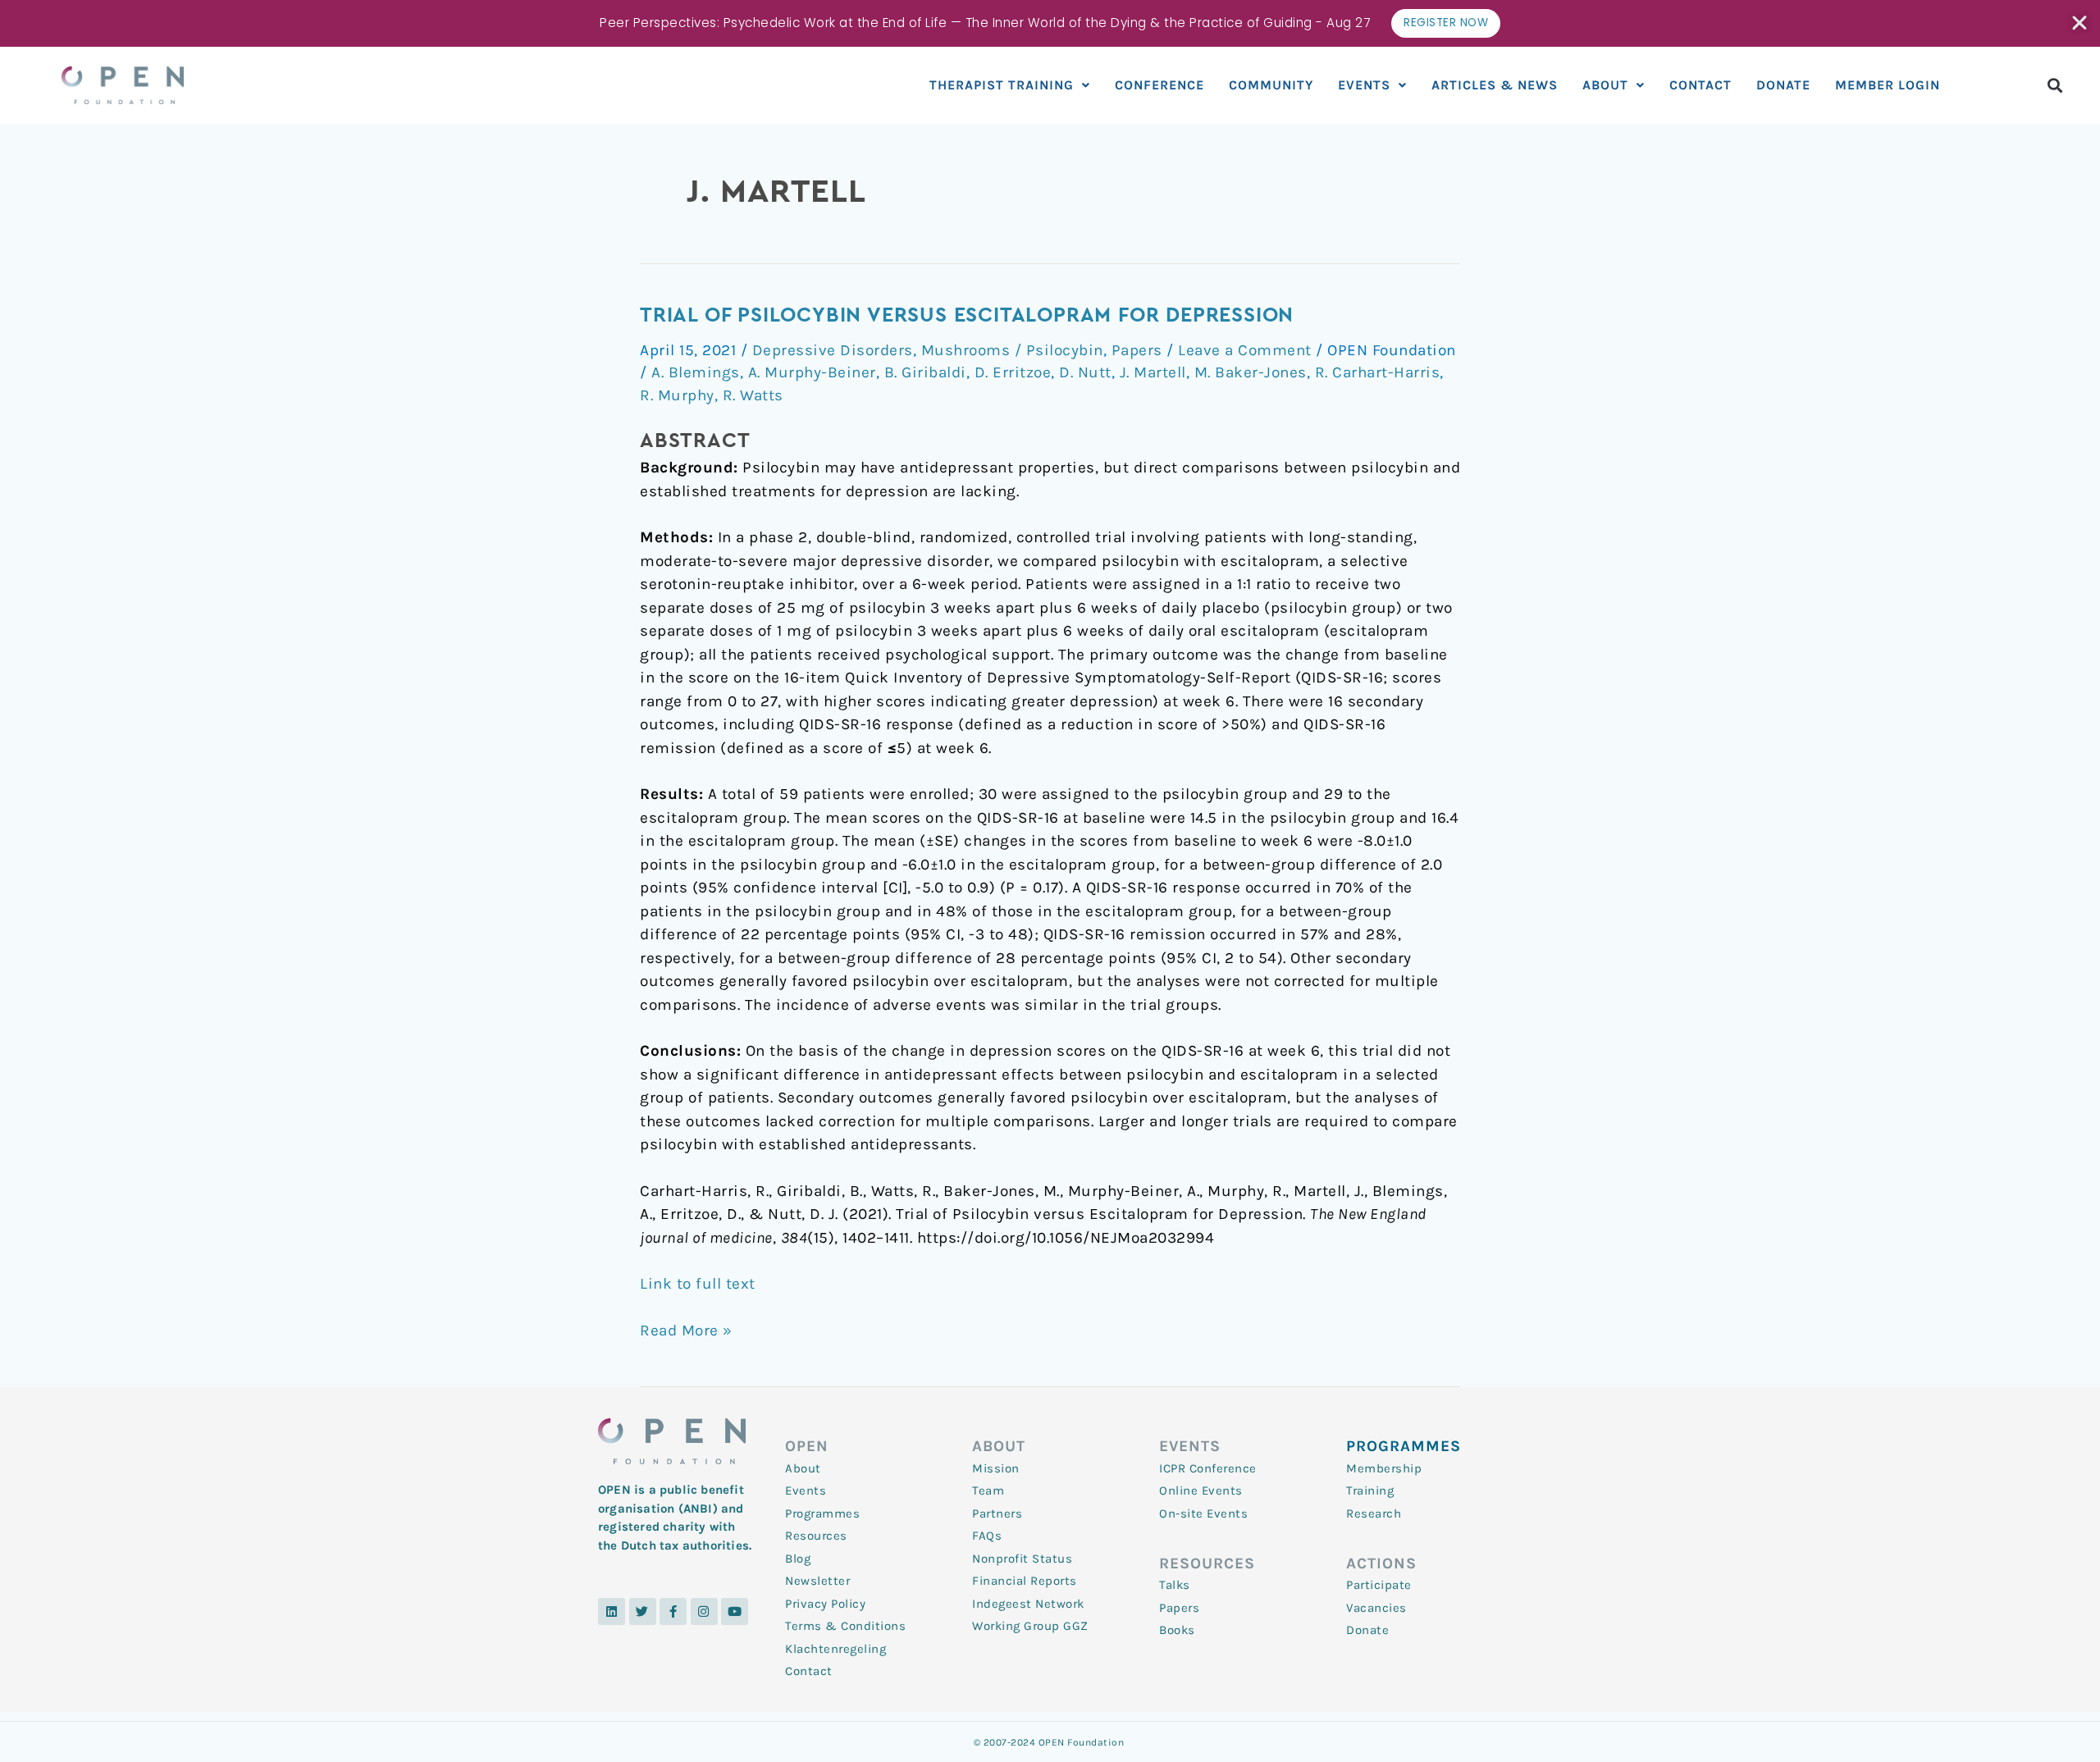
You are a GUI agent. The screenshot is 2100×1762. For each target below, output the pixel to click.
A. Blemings (696, 372)
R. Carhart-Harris (1378, 372)
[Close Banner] (2081, 23)
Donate (1783, 85)
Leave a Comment (1245, 350)
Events (1364, 85)
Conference (1160, 85)
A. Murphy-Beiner (812, 372)
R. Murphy (677, 395)
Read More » (686, 1329)
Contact (1701, 85)
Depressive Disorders (833, 350)
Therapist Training (1002, 85)
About (1605, 85)
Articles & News (1495, 85)
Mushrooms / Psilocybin (1012, 350)
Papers (1137, 350)
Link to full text (698, 1284)
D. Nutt (1085, 372)
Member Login (1888, 85)
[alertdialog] (1050, 23)
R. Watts (753, 395)
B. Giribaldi (925, 372)
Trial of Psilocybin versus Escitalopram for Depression (967, 315)
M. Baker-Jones (1251, 372)
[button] (2055, 85)
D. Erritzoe (1013, 372)
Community (1271, 85)
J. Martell (1153, 372)
